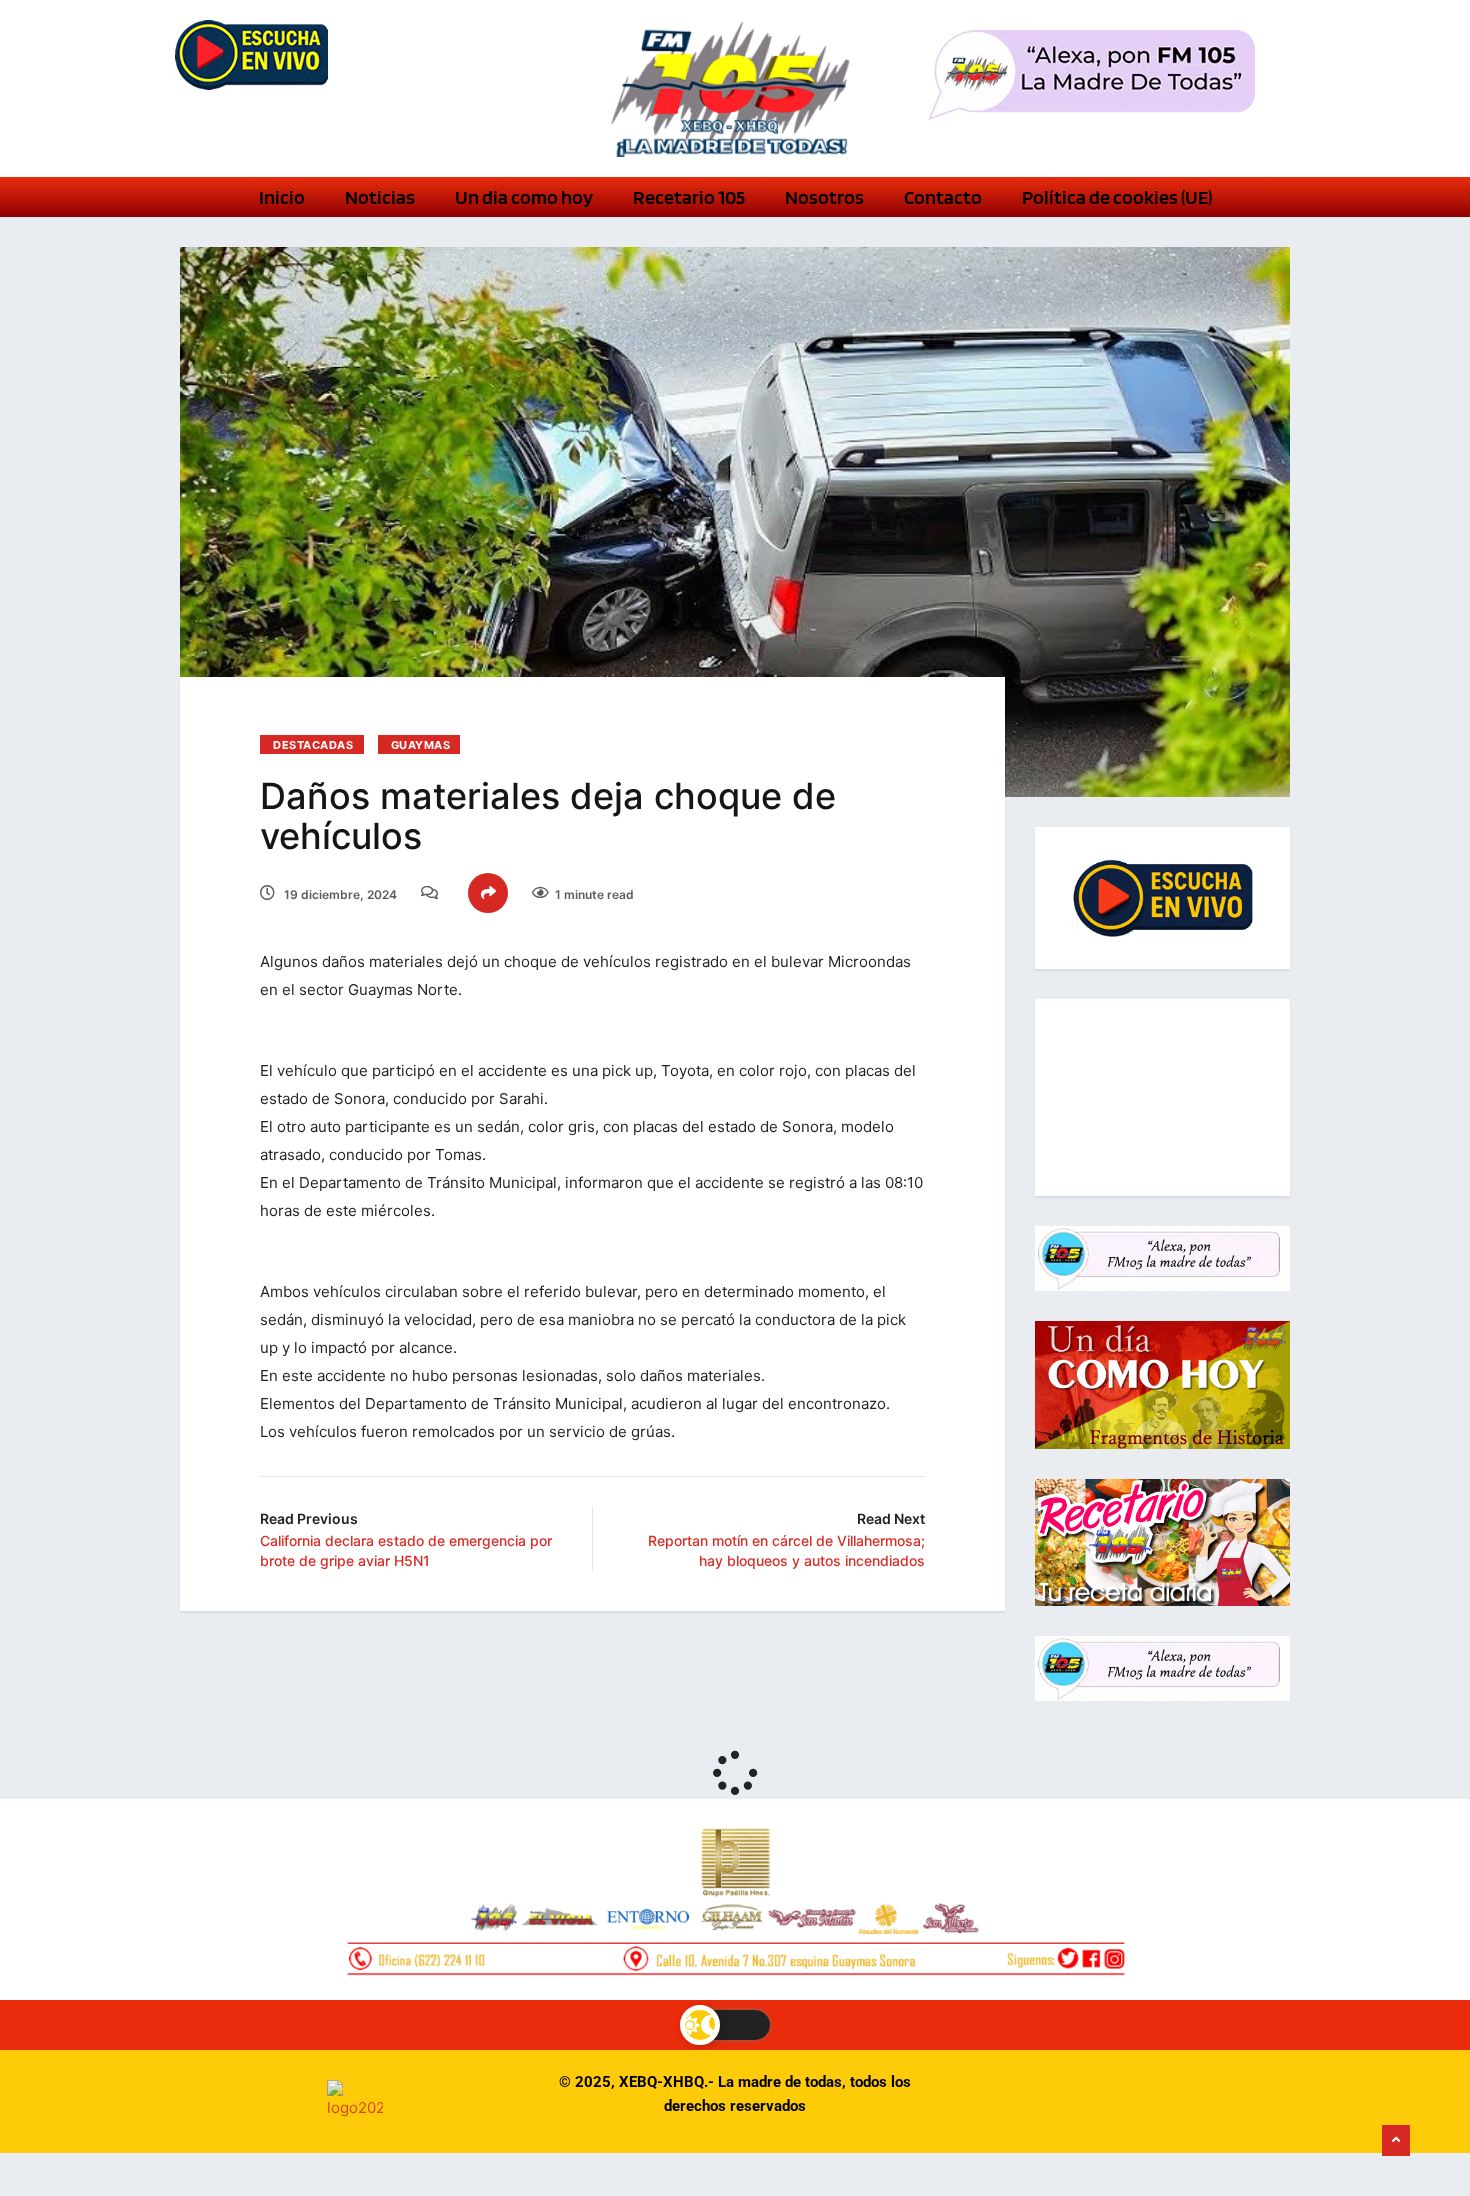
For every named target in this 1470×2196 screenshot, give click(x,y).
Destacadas (313, 745)
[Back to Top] (1396, 2141)
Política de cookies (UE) (1117, 197)
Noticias (380, 197)
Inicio (282, 197)
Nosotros (824, 197)
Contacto (943, 197)
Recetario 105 (689, 197)
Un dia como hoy (524, 197)
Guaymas (421, 745)
